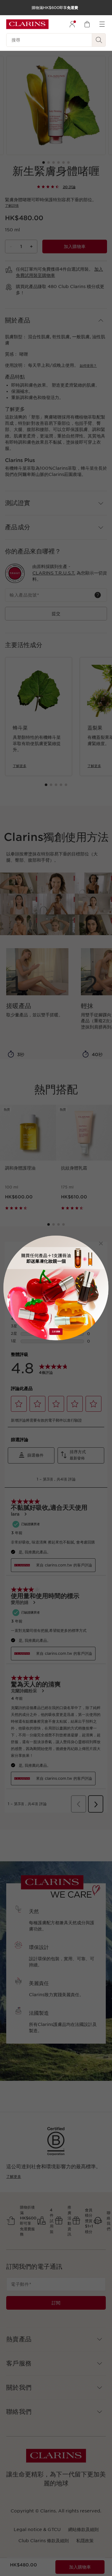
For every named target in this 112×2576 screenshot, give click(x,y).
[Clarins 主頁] (27, 24)
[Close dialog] (101, 1243)
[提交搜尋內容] (99, 40)
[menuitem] (72, 24)
